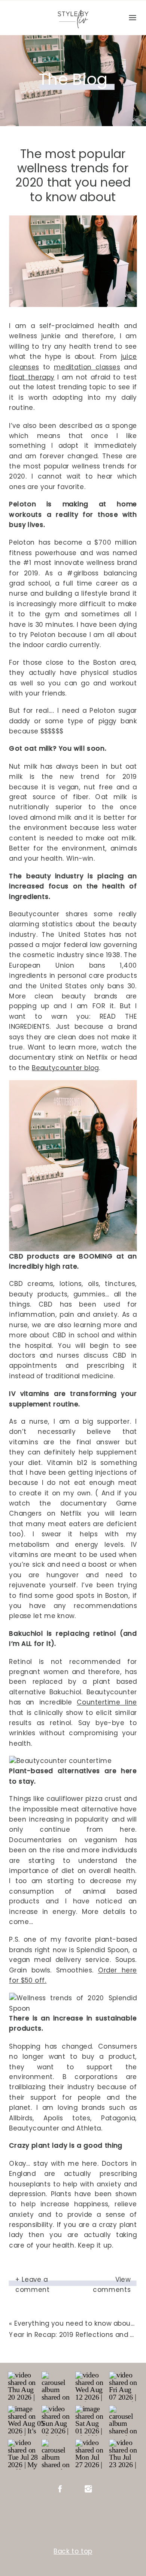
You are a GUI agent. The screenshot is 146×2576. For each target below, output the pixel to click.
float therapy (32, 377)
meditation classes (87, 367)
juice (129, 356)
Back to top (73, 2551)
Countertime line (107, 1702)
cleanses (24, 367)
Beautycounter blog (65, 1067)
